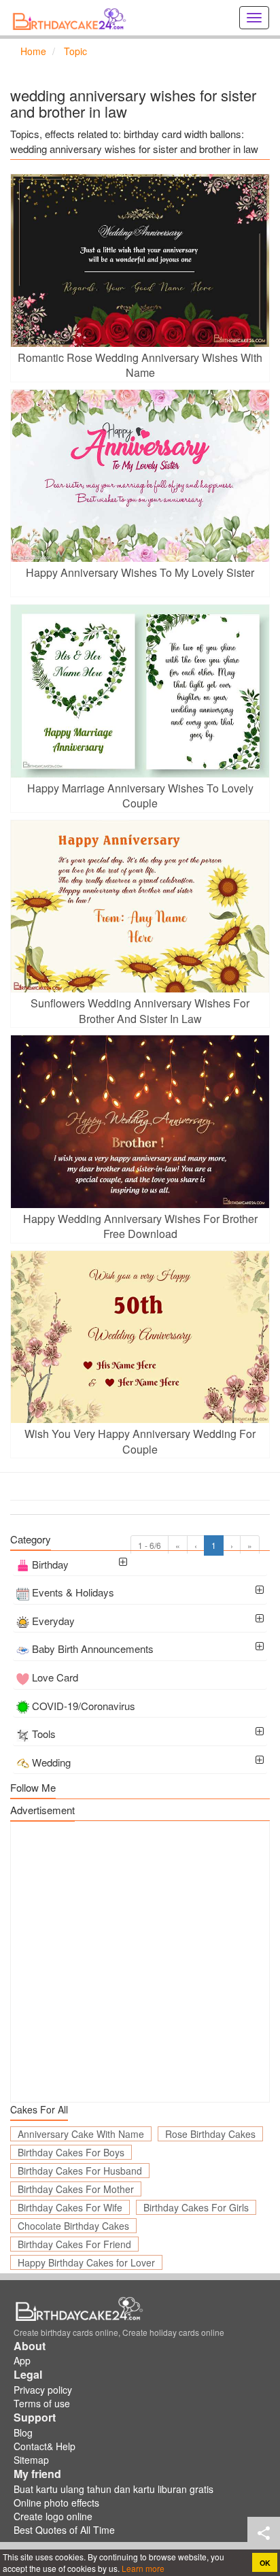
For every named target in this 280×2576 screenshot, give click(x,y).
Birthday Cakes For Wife (70, 2207)
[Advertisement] (140, 1962)
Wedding (51, 1762)
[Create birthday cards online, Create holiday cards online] (71, 18)
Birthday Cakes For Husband (80, 2171)
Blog (23, 2432)
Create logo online (53, 2516)
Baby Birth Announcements (93, 1649)
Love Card (55, 1677)
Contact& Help (45, 2446)
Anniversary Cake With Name (81, 2134)
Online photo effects (56, 2503)
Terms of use (42, 2403)
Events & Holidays (73, 1592)
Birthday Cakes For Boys (71, 2152)
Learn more (142, 2568)
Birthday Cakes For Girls (196, 2207)
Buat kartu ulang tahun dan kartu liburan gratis (113, 2489)
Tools (44, 1734)
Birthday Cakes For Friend (74, 2244)
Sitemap (31, 2460)
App (22, 2360)
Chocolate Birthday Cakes (73, 2226)
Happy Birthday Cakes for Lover (86, 2262)
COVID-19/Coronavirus (84, 1706)
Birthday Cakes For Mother (76, 2189)
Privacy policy (43, 2390)
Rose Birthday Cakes (210, 2134)
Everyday (53, 1621)
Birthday (50, 1564)
